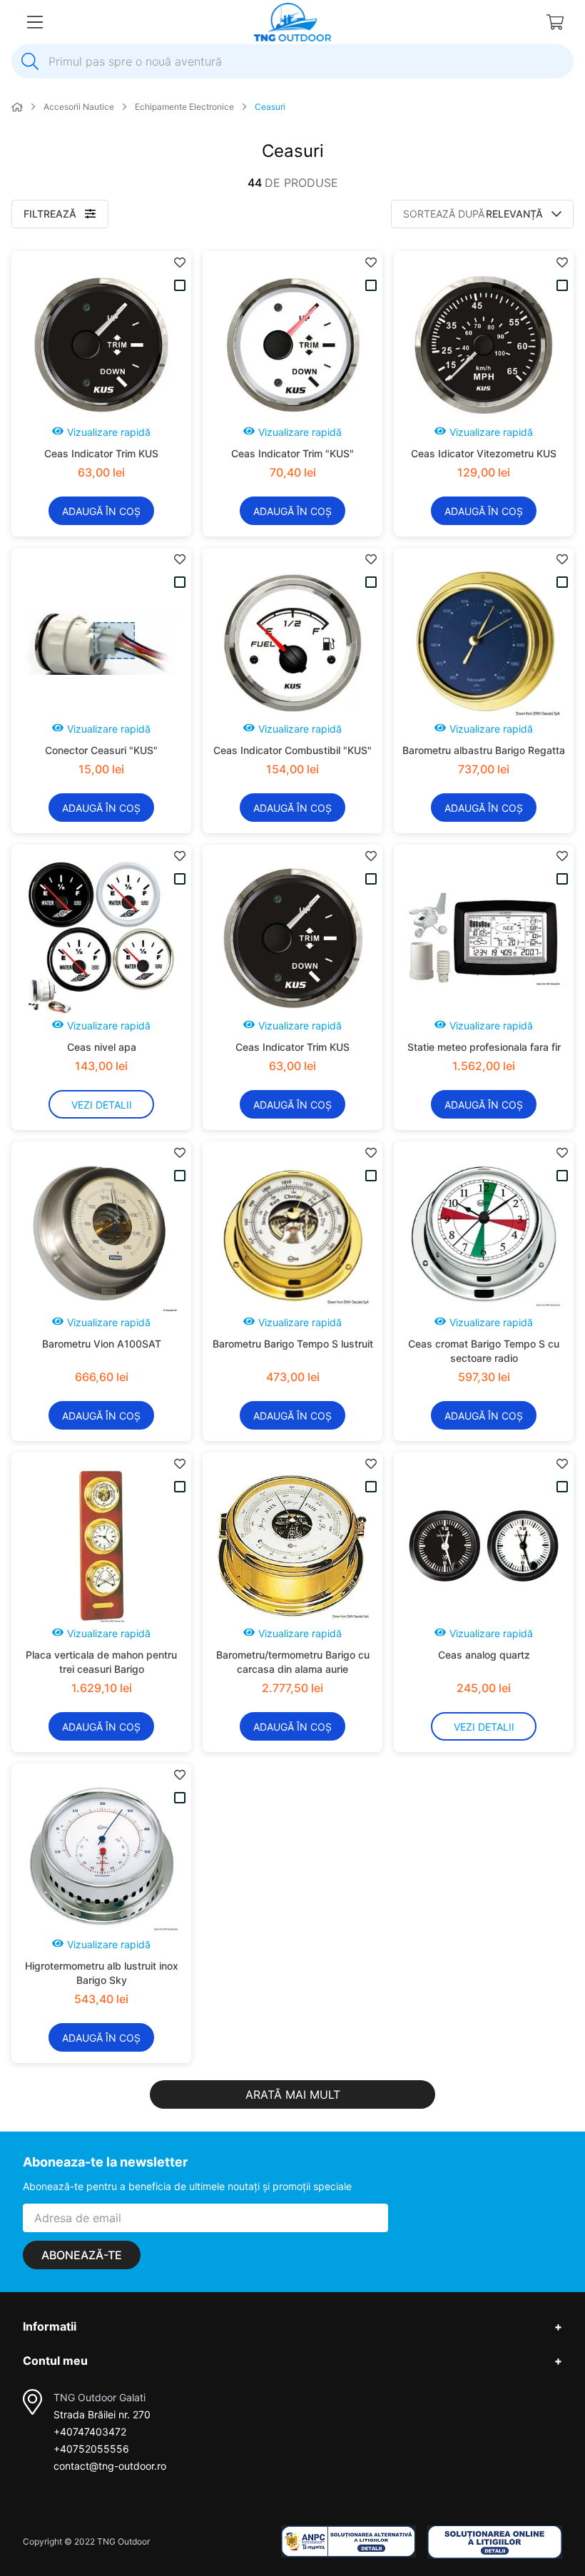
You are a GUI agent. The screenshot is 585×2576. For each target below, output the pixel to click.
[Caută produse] (30, 61)
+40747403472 (90, 2432)
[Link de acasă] (17, 108)
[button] (101, 434)
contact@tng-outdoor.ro (110, 2466)
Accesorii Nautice (79, 107)
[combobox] (292, 61)
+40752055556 (91, 2449)
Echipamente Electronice (184, 107)
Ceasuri (270, 107)
